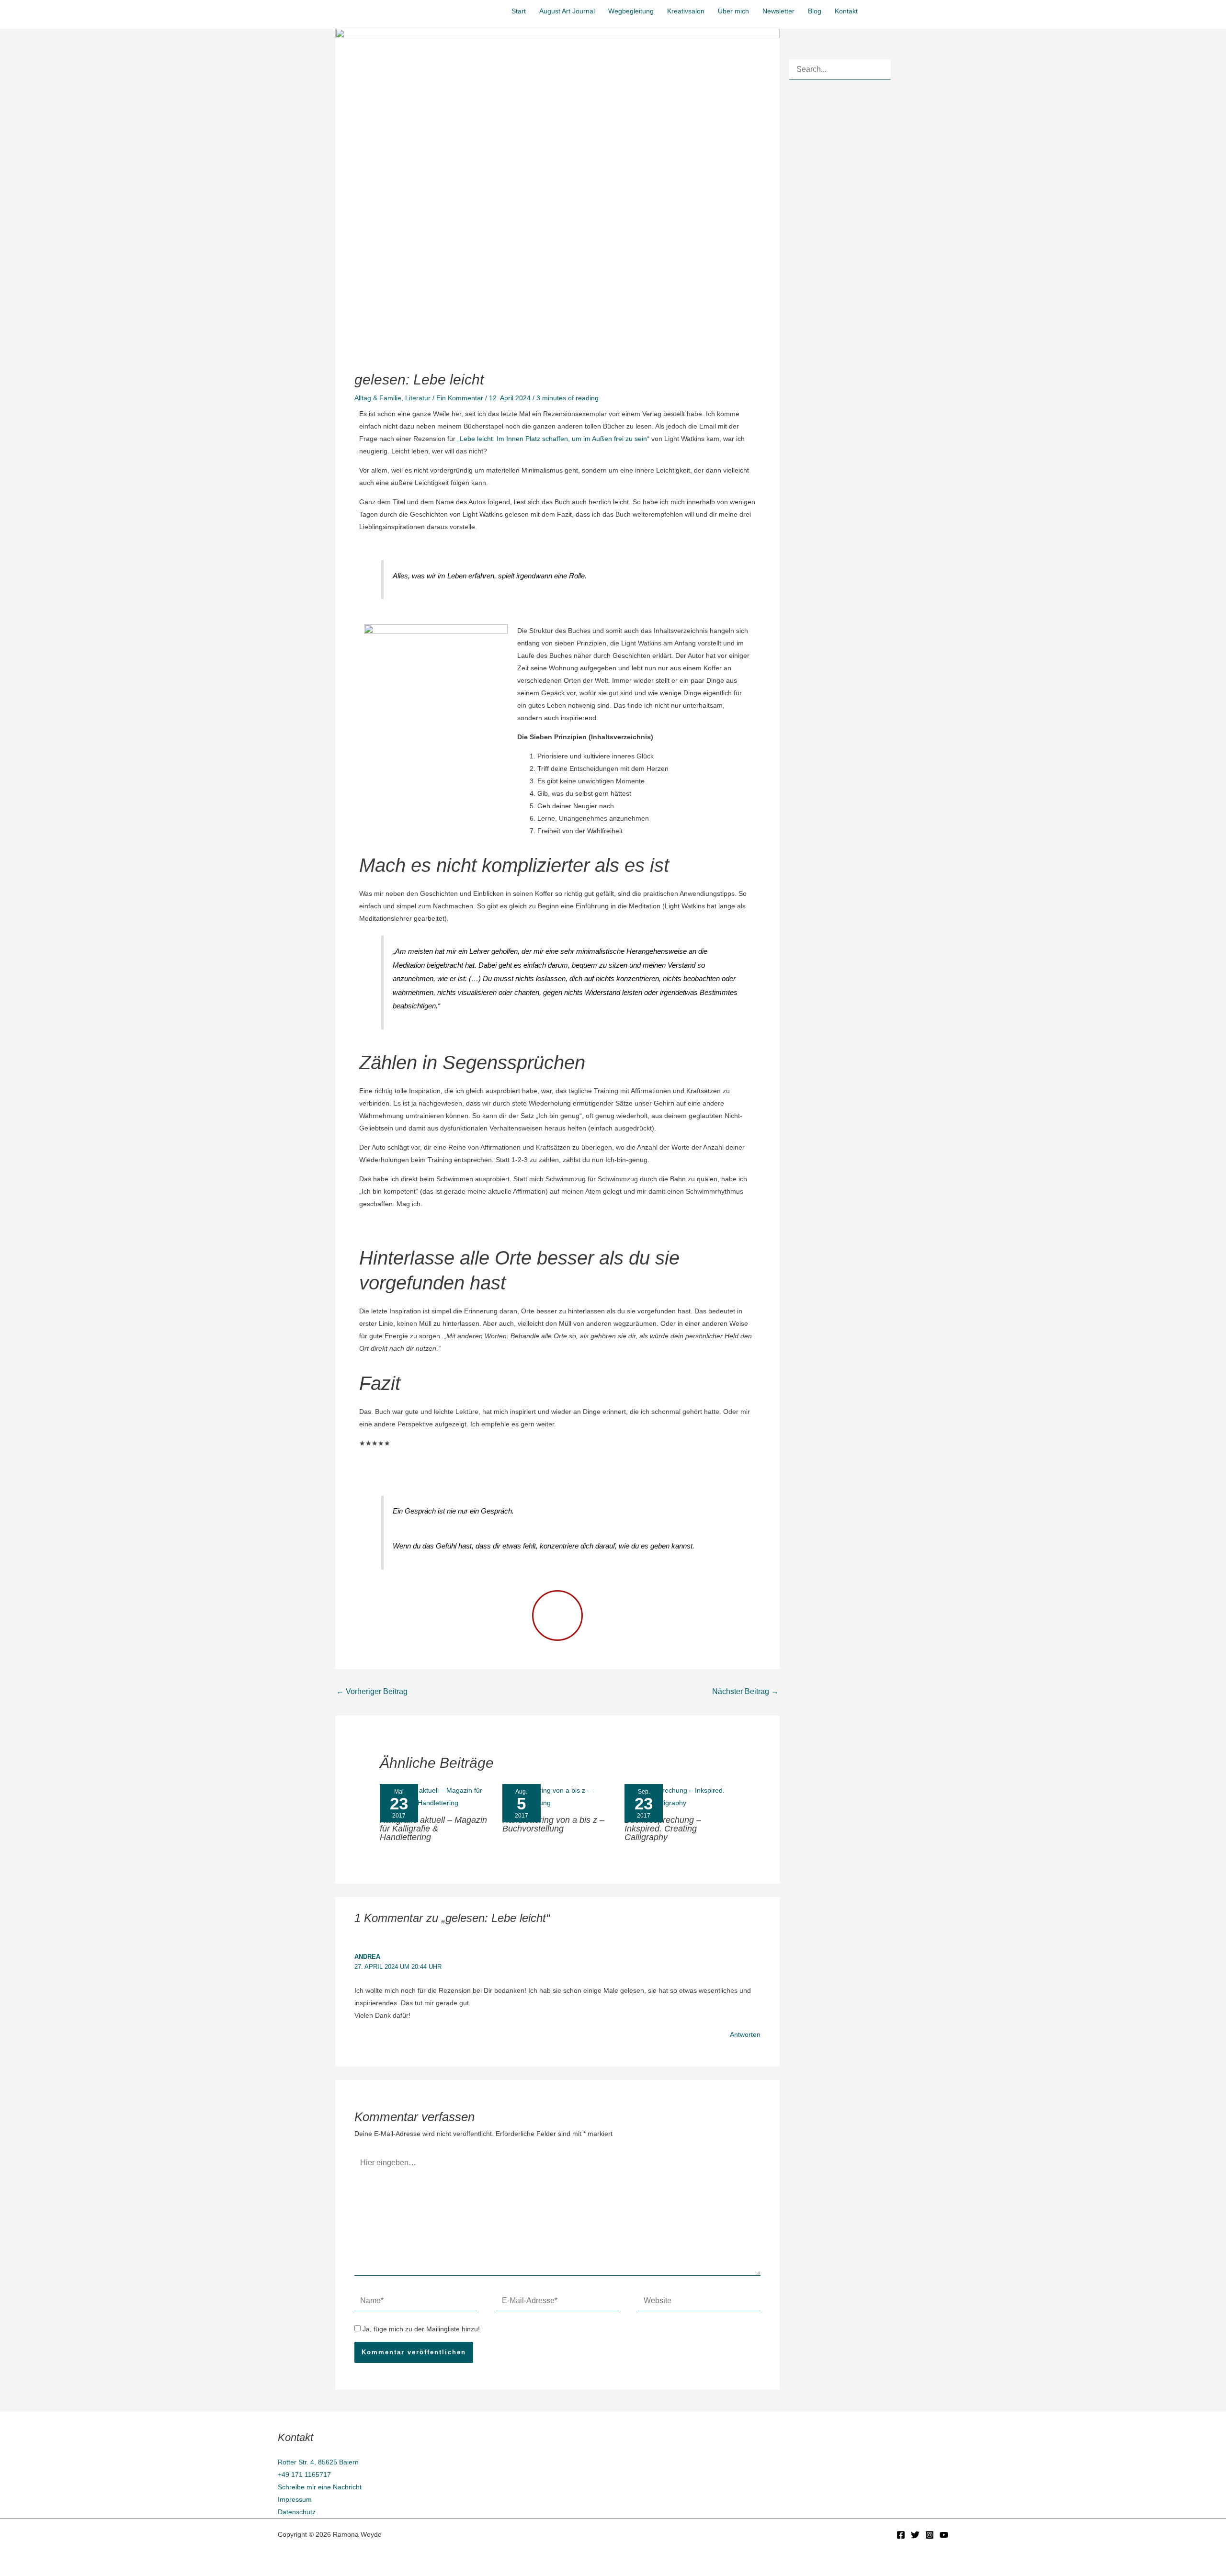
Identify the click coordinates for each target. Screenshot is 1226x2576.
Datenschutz (297, 2512)
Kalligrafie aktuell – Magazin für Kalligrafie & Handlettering (433, 1829)
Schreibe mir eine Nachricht (320, 2487)
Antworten (745, 2034)
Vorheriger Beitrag (372, 1691)
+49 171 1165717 (304, 2474)
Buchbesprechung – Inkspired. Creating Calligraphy (663, 1829)
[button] (911, 10)
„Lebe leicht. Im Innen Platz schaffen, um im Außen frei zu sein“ (553, 439)
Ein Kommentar (460, 398)
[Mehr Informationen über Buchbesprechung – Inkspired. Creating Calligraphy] (680, 1796)
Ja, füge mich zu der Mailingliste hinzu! (420, 2329)
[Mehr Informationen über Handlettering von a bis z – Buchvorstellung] (557, 1796)
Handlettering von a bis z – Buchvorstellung (553, 1824)
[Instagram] (930, 2535)
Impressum (295, 2499)
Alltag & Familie (378, 398)
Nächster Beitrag (745, 1691)
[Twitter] (915, 2535)
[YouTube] (944, 2535)
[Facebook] (901, 2535)
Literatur (418, 398)
